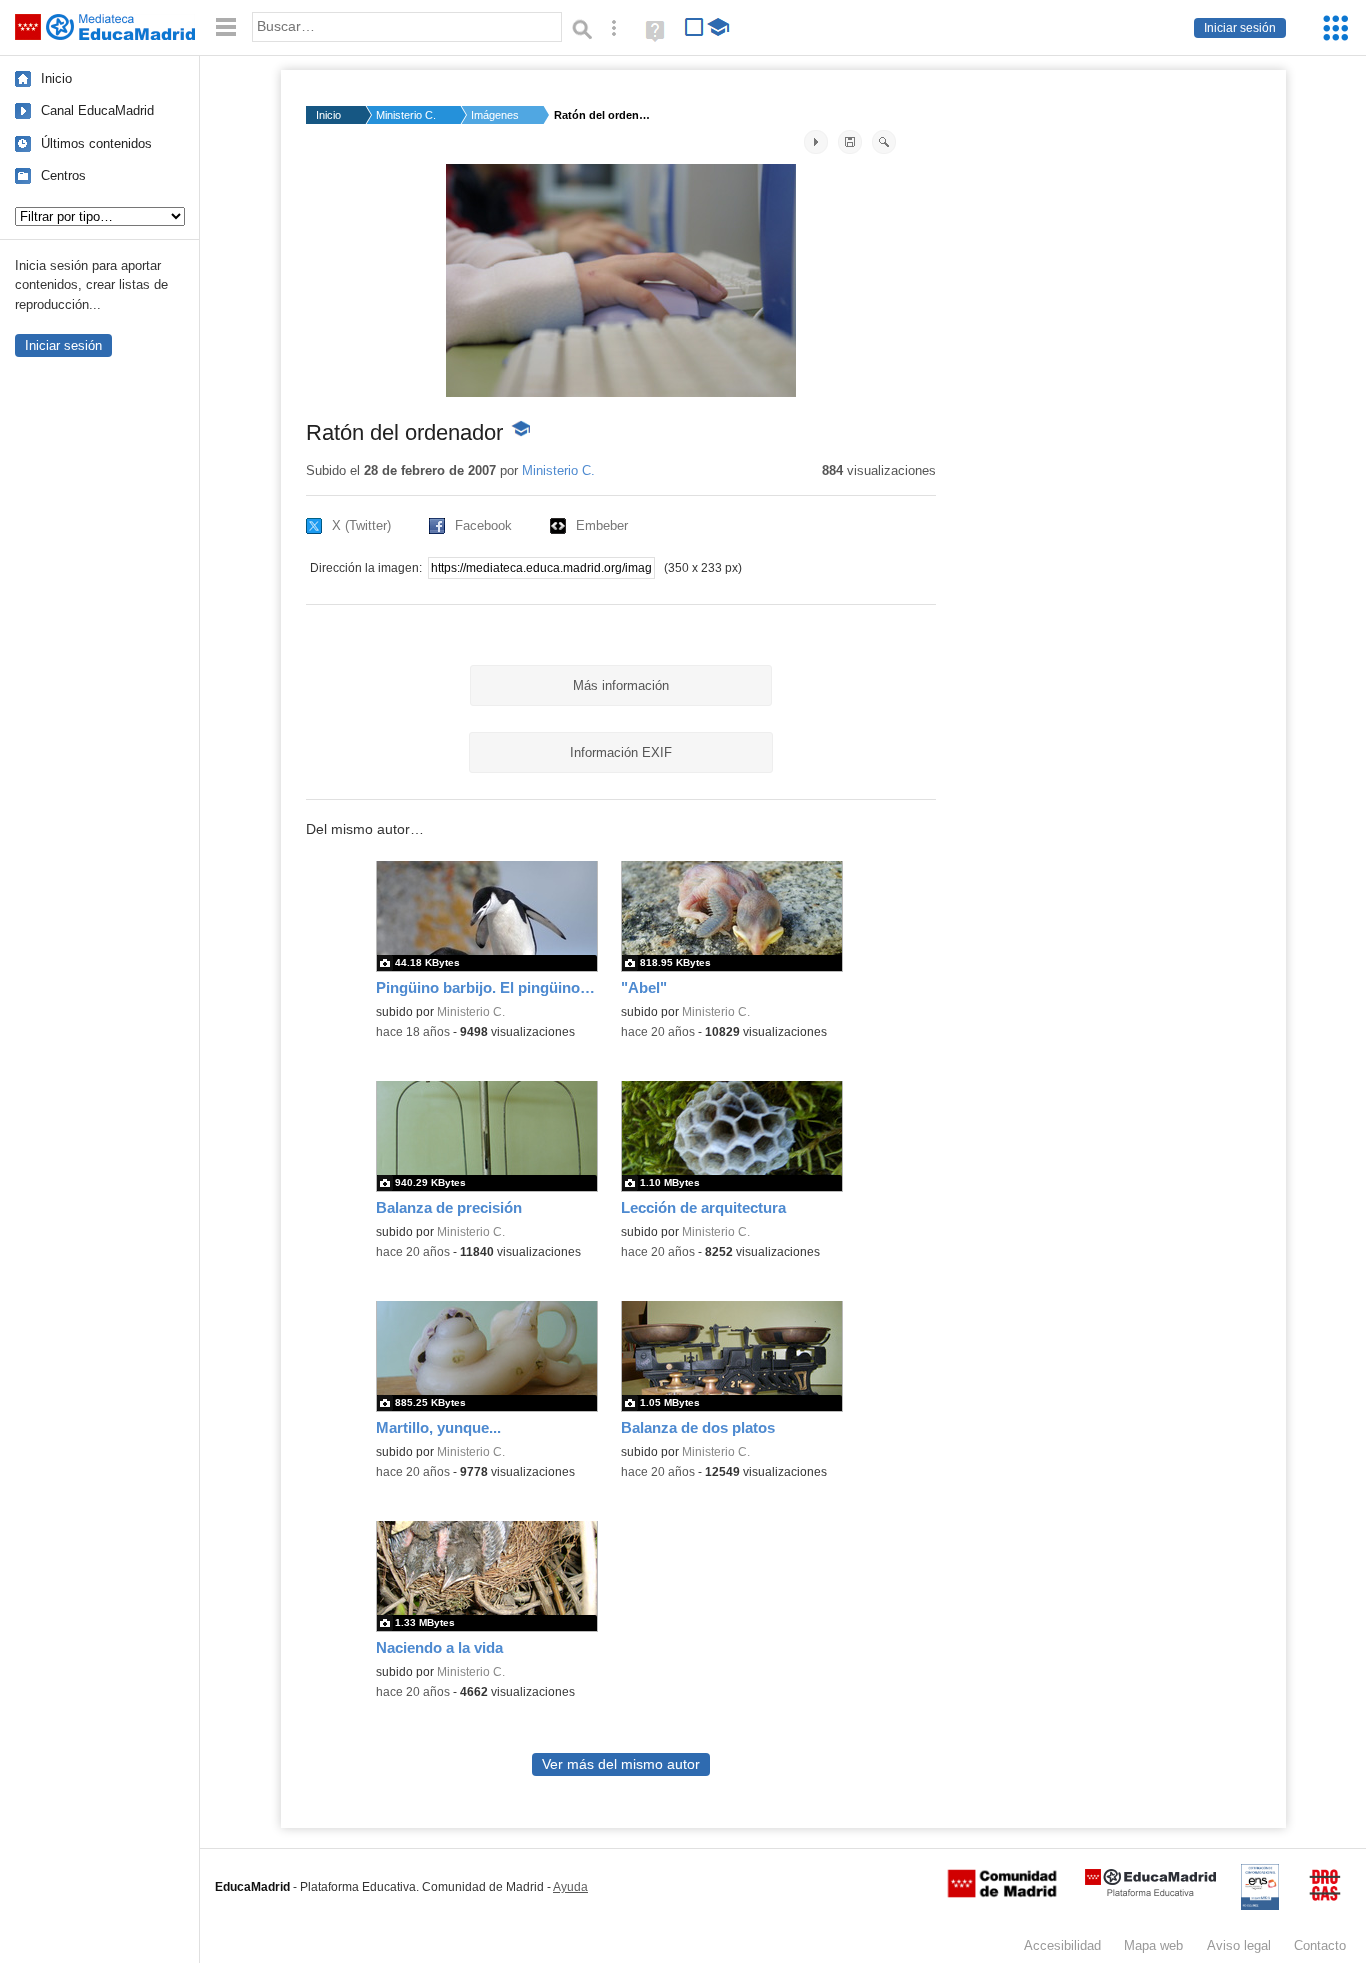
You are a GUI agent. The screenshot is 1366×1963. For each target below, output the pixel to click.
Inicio (56, 78)
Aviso (1239, 1945)
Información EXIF (621, 752)
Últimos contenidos (96, 143)
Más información (621, 685)
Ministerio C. (406, 115)
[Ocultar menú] (226, 27)
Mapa (1153, 1945)
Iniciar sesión (1240, 28)
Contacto (1320, 1945)
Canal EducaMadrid (97, 110)
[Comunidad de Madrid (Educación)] (1002, 1893)
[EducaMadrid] (1150, 1892)
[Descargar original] (850, 142)
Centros (63, 175)
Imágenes (495, 115)
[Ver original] (884, 142)
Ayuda (570, 1887)
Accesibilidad (1062, 1945)
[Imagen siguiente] (816, 142)
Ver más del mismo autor (621, 1764)
